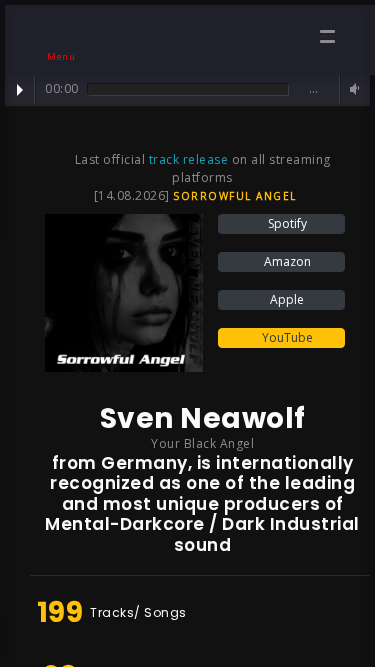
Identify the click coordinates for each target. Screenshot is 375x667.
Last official (112, 159)
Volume (352, 89)
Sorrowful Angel (235, 196)
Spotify (286, 223)
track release (189, 159)
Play (20, 90)
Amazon (286, 261)
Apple (285, 299)
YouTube (286, 337)
